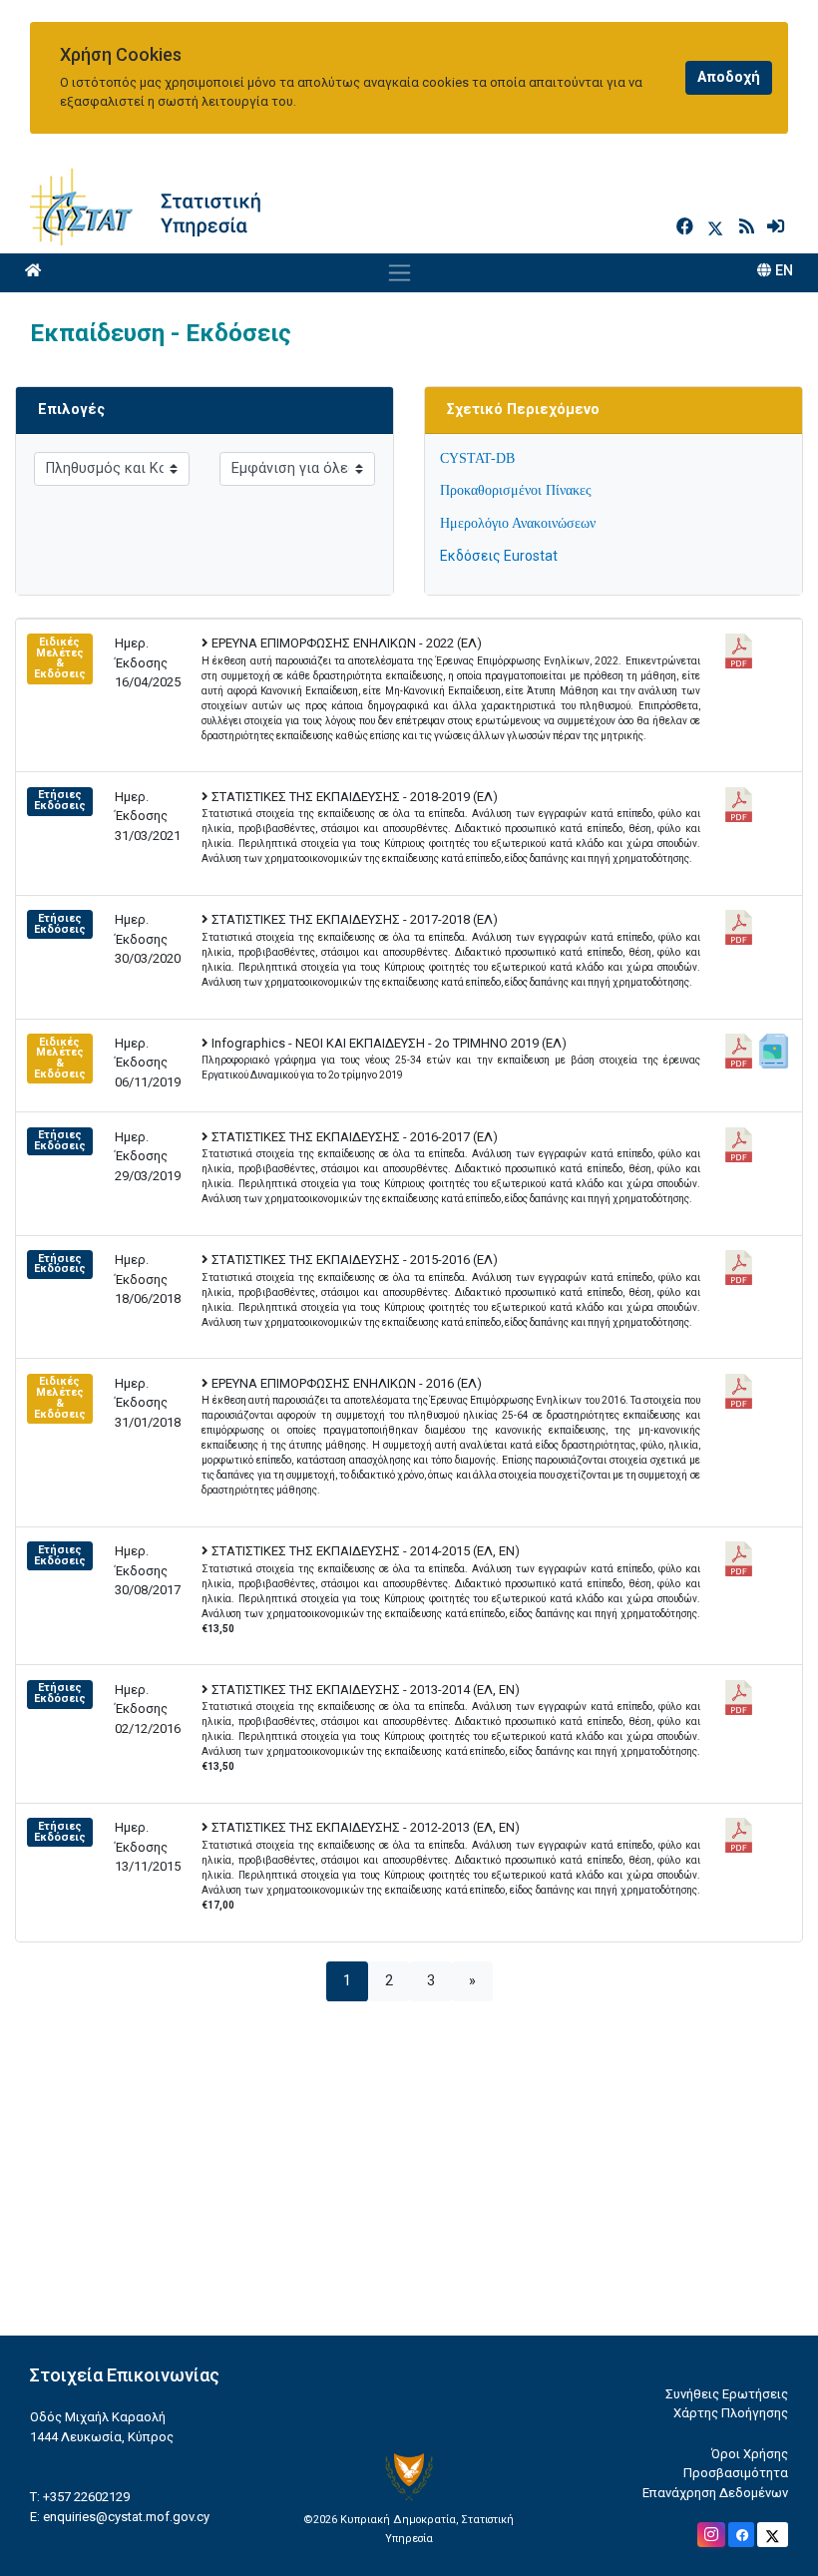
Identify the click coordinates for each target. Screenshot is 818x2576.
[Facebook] (687, 227)
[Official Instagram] (711, 2535)
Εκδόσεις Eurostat (499, 556)
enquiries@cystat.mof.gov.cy (126, 2517)
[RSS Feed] (749, 227)
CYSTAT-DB (477, 458)
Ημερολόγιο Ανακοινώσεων (518, 523)
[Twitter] (719, 227)
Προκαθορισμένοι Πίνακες (516, 490)
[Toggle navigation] (400, 272)
